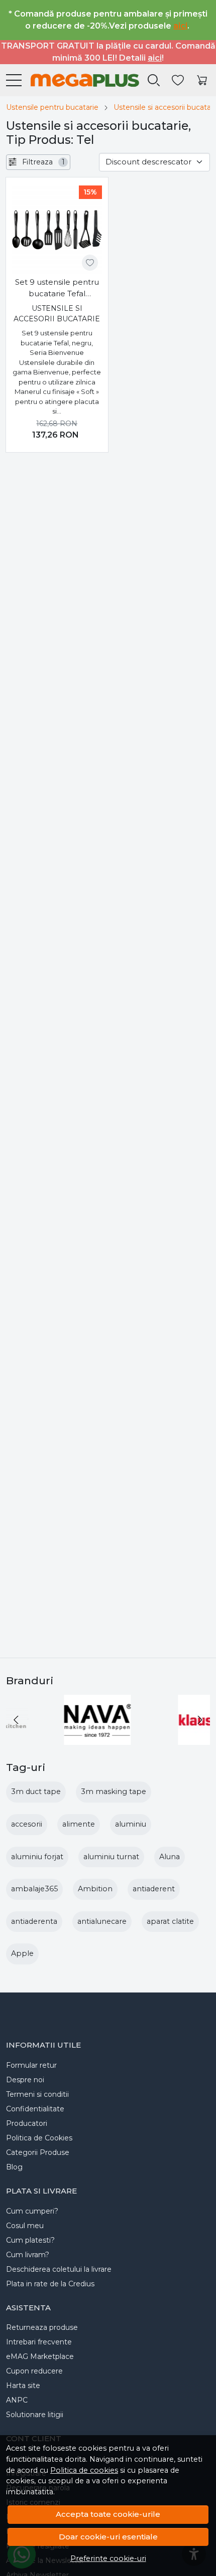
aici (180, 26)
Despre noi (25, 2080)
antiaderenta (34, 1921)
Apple (22, 1953)
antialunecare (102, 1921)
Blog (14, 2167)
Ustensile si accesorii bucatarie (57, 314)
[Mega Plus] (81, 80)
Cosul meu (25, 2226)
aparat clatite (170, 1921)
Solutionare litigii (35, 2415)
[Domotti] (165, 1739)
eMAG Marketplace (40, 2356)
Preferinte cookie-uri (108, 2558)
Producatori (27, 2123)
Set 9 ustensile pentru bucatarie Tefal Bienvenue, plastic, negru (57, 288)
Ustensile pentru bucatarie (52, 107)
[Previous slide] (16, 1720)
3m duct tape (36, 1792)
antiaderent (154, 1889)
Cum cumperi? (32, 2211)
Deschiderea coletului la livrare (59, 2269)
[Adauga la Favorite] (90, 263)
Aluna (170, 1857)
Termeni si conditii (37, 2094)
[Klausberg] (51, 1739)
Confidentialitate (35, 2109)
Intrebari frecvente (39, 2342)
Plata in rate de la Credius (50, 2284)
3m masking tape (114, 1792)
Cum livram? (28, 2255)
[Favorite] (178, 80)
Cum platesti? (30, 2240)
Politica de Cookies (39, 2138)
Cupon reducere (34, 2371)
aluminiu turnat (111, 1857)
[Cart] (202, 80)
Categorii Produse (38, 2152)
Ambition (95, 1889)
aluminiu (131, 1824)
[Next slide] (200, 1720)
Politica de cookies (84, 2470)
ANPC (17, 2400)
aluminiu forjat (37, 1857)
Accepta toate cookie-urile (108, 2514)
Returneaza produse (42, 2327)
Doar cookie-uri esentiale (108, 2537)
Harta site (23, 2386)
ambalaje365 (34, 1889)
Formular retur (31, 2065)
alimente (79, 1824)
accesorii (27, 1824)
